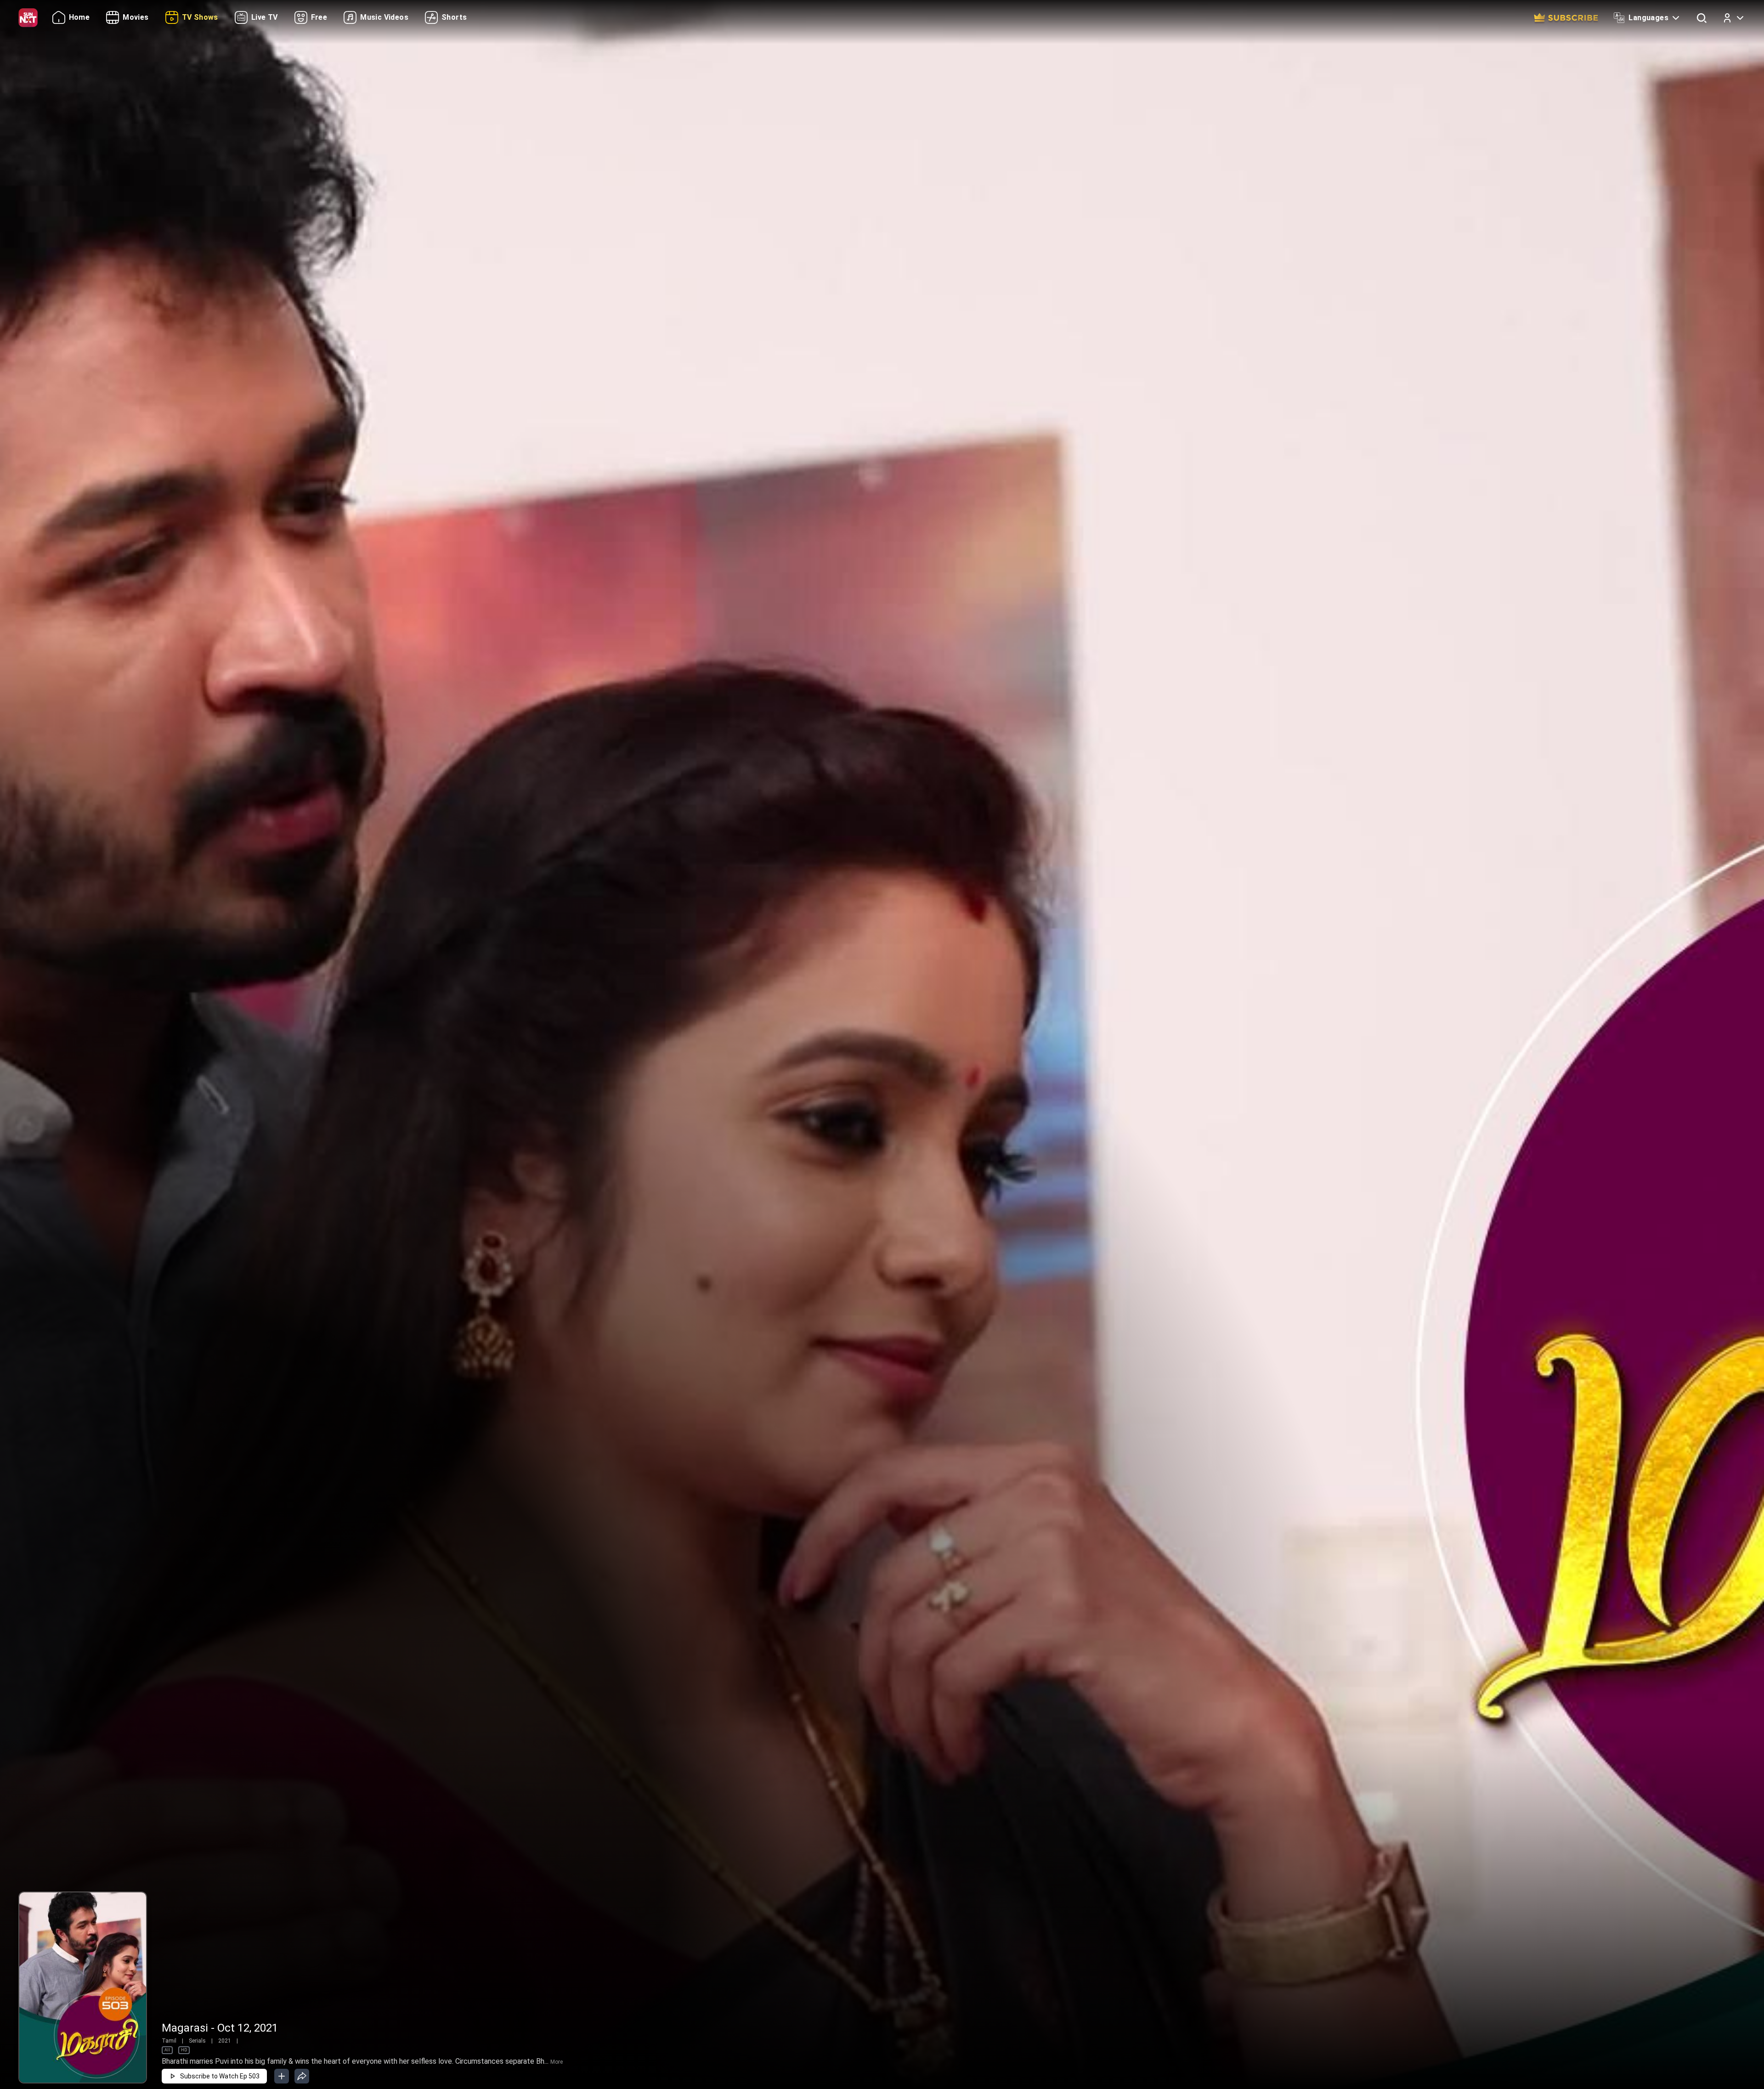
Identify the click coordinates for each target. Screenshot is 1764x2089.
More (557, 2062)
